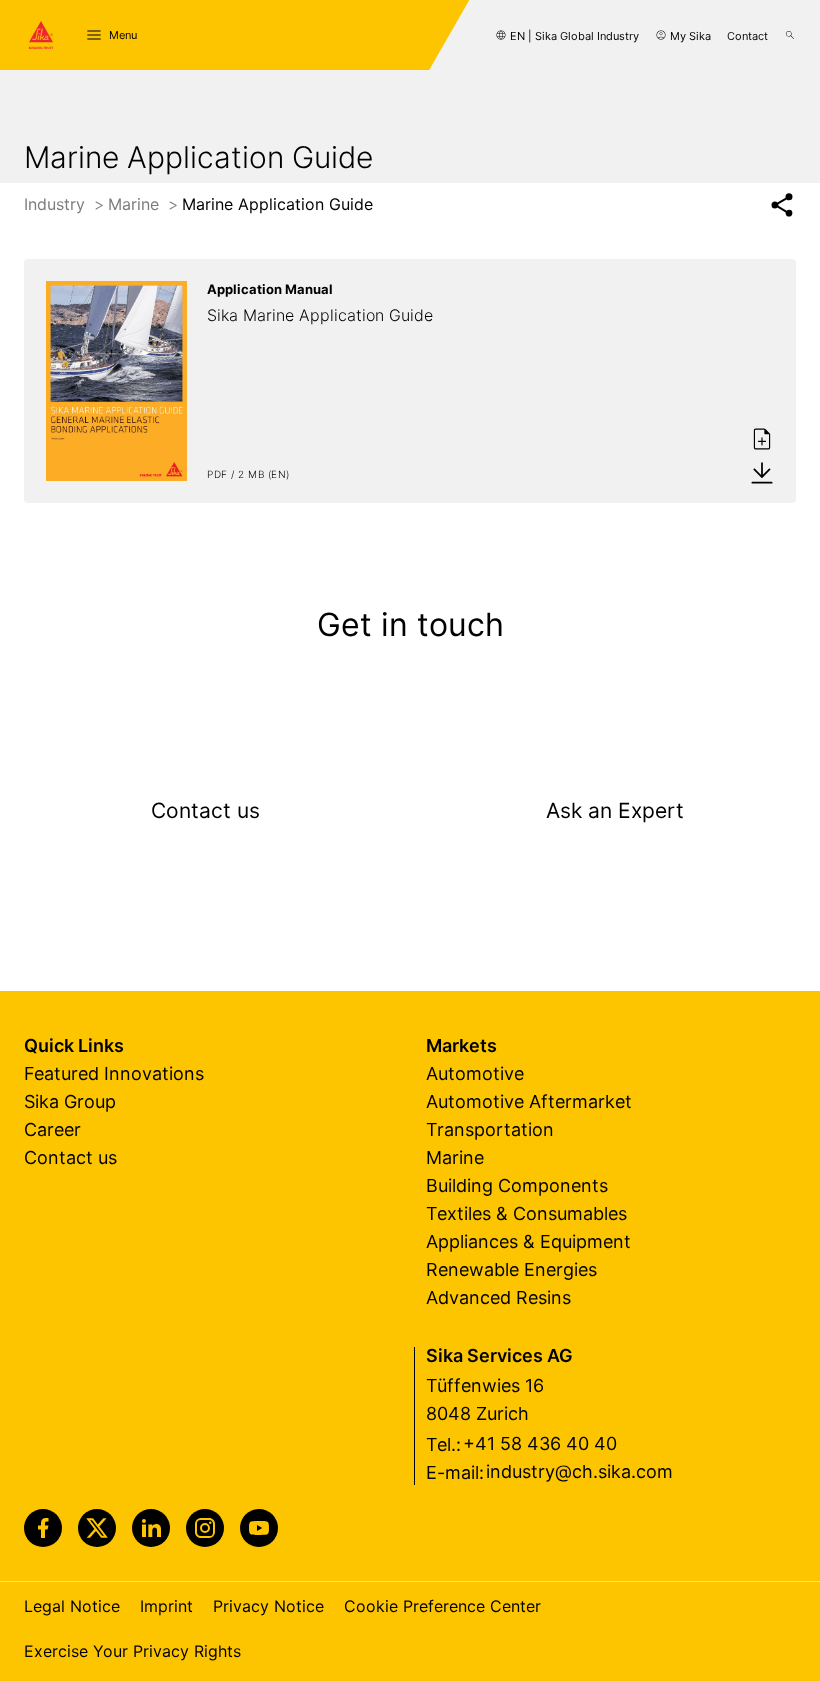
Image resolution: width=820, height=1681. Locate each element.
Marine (136, 204)
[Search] (790, 35)
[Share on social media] (781, 205)
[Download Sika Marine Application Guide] (762, 472)
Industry (57, 204)
